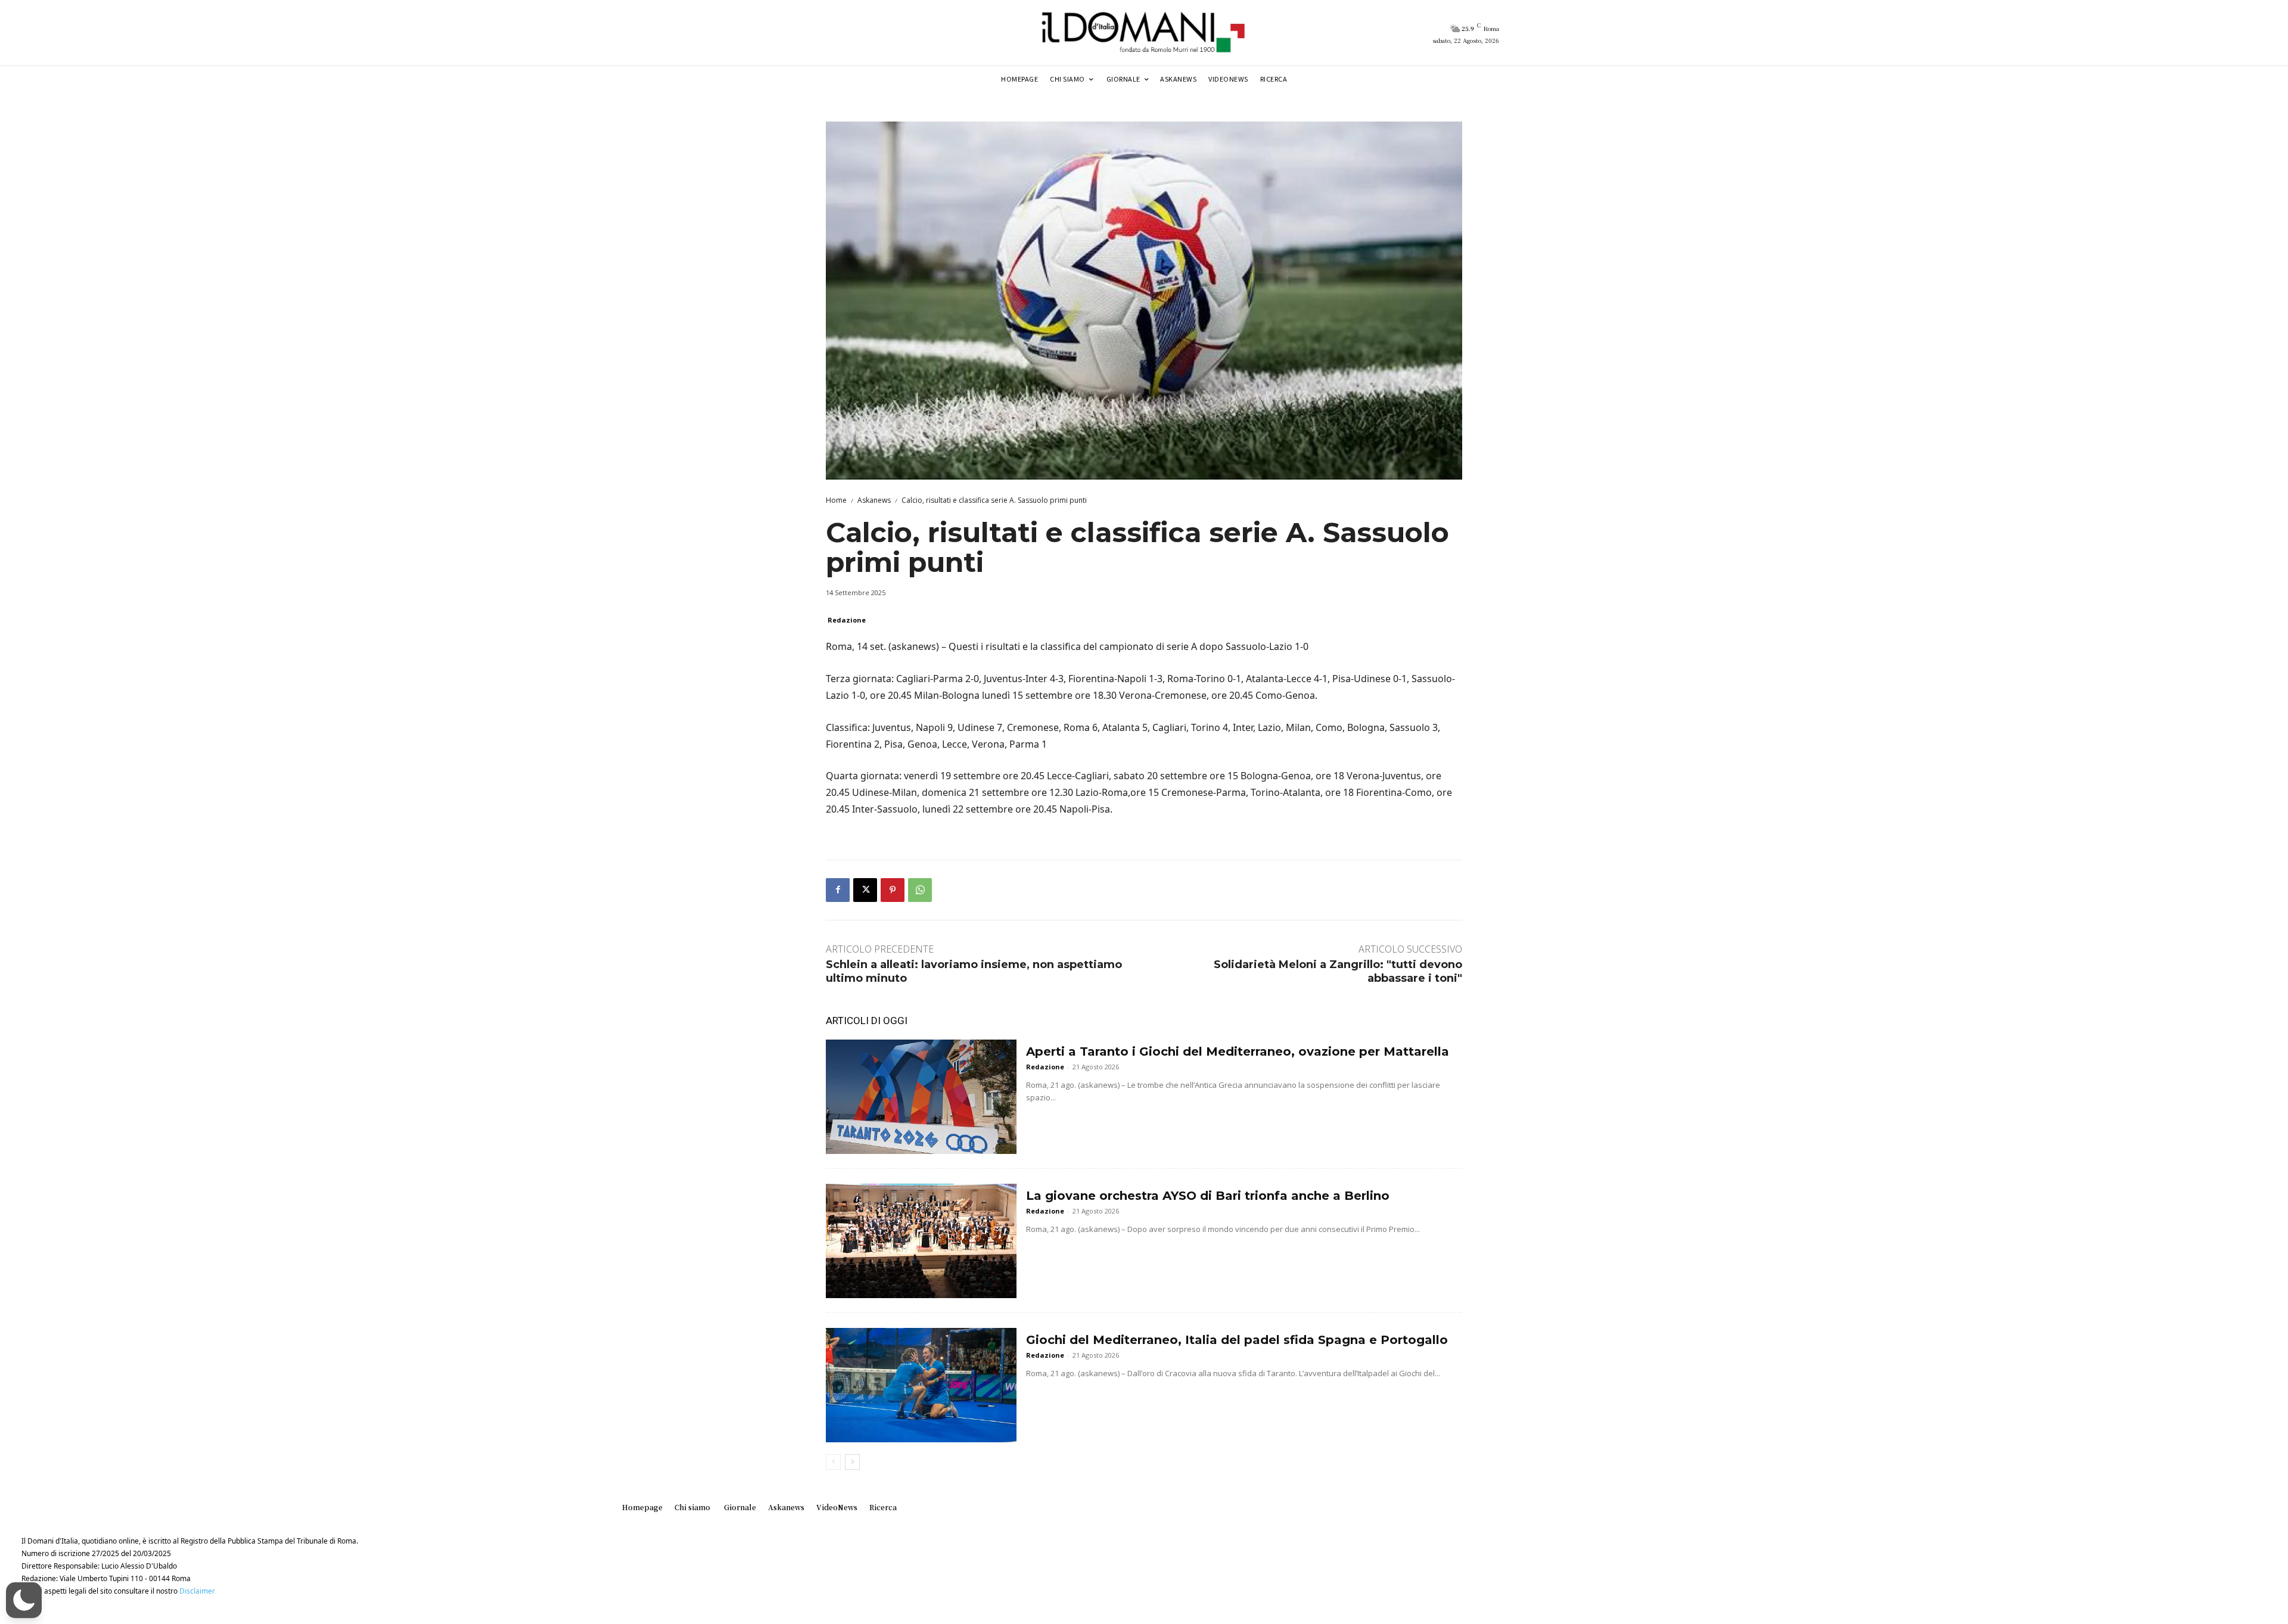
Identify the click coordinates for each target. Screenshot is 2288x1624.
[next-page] (852, 1462)
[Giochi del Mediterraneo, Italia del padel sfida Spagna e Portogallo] (921, 1385)
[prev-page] (833, 1462)
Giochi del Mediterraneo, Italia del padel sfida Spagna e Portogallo (1237, 1340)
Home (836, 500)
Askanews (874, 500)
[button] (24, 1600)
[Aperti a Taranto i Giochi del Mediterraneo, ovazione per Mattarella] (921, 1097)
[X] (865, 890)
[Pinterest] (893, 890)
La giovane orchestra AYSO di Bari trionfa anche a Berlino (1208, 1196)
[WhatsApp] (920, 890)
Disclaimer (197, 1591)
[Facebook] (838, 890)
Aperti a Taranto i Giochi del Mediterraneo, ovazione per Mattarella (1238, 1051)
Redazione (847, 620)
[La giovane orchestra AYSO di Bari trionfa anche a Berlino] (921, 1241)
